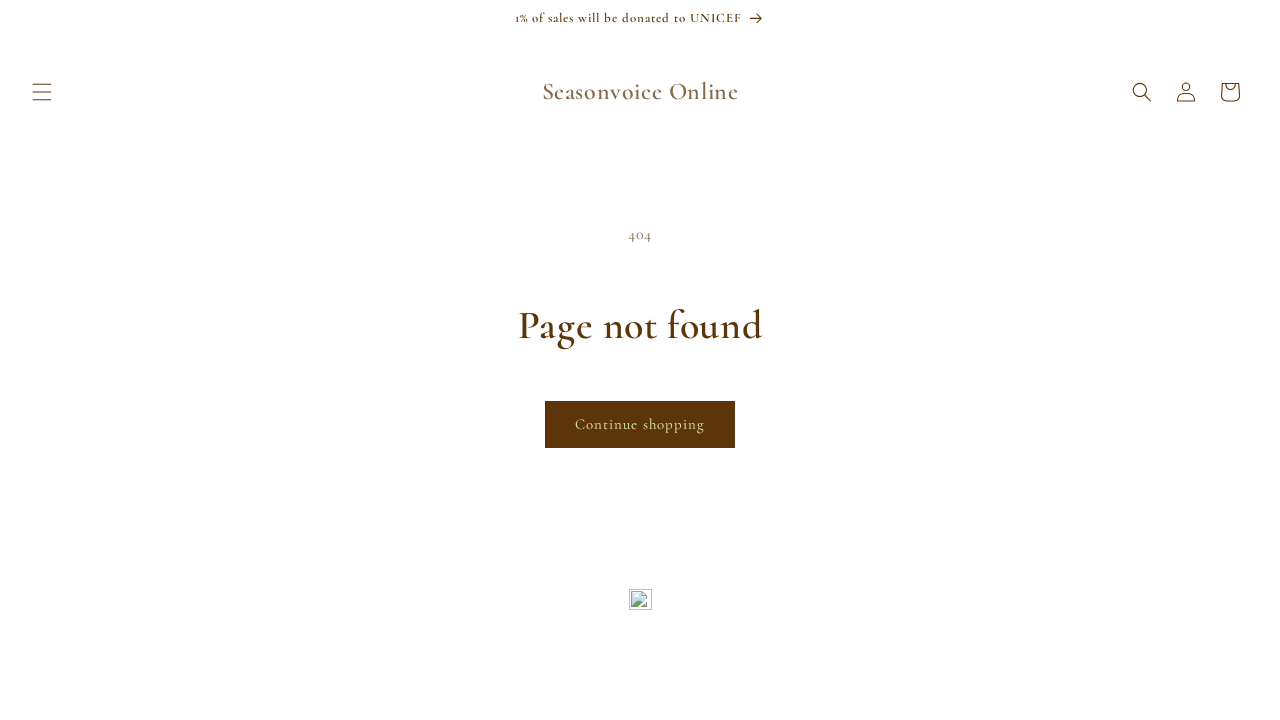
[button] (42, 92)
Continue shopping (640, 424)
